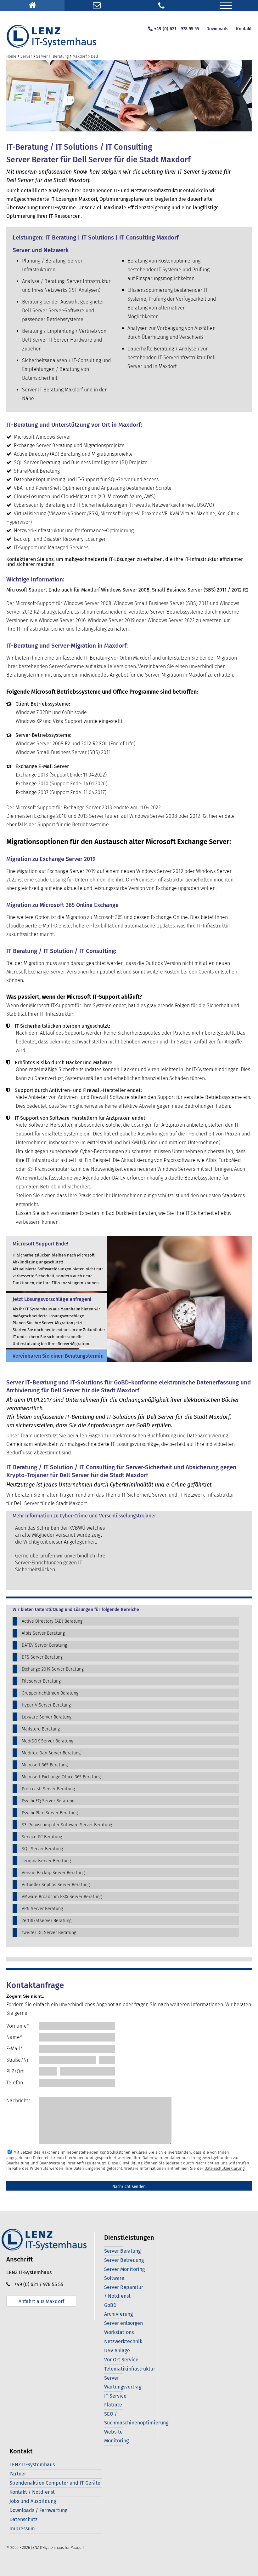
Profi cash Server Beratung (48, 1789)
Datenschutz (23, 2519)
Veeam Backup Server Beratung (53, 1873)
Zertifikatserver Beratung (47, 1921)
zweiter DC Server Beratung (49, 1933)
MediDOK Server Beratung (48, 1741)
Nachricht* (18, 2101)
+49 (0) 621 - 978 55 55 (177, 29)
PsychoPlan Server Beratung (50, 1813)
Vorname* (18, 2026)
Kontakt (244, 29)
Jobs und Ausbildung (33, 2501)
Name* (14, 2037)
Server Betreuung (124, 2260)
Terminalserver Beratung (46, 1861)
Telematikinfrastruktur (130, 2369)
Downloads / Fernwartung (38, 2510)
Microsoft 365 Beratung (45, 1765)
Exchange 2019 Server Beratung (53, 1669)
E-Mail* (14, 2049)
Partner (18, 2474)
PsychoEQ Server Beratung (48, 1801)
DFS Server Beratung (42, 1657)
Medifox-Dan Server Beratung (51, 1753)
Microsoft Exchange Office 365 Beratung (61, 1777)
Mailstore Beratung (41, 1729)
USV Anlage (117, 2351)
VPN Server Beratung (42, 1909)
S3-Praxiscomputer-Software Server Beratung (67, 1825)
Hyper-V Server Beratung (46, 1705)
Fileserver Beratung (41, 1681)
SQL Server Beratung (42, 1849)
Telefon (15, 2083)
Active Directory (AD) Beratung (52, 1621)
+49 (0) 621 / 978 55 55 (37, 2284)
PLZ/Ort (15, 2071)
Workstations (119, 2332)
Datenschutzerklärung (225, 2168)
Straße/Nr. (18, 2060)
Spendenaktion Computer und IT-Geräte (55, 2483)
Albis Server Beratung (43, 1633)
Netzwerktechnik (123, 2341)
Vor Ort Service (121, 2360)
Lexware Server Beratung (47, 1717)
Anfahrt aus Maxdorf (41, 2301)
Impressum (22, 2529)
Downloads (217, 29)
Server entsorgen (123, 2323)
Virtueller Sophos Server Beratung (56, 1885)
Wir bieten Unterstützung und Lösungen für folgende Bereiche (76, 1610)
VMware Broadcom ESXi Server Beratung (62, 1897)
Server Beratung (122, 2251)
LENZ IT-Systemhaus (32, 2465)
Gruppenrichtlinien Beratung (50, 1693)
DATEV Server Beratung (44, 1645)
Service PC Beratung (42, 1837)
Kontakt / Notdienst (32, 2492)
